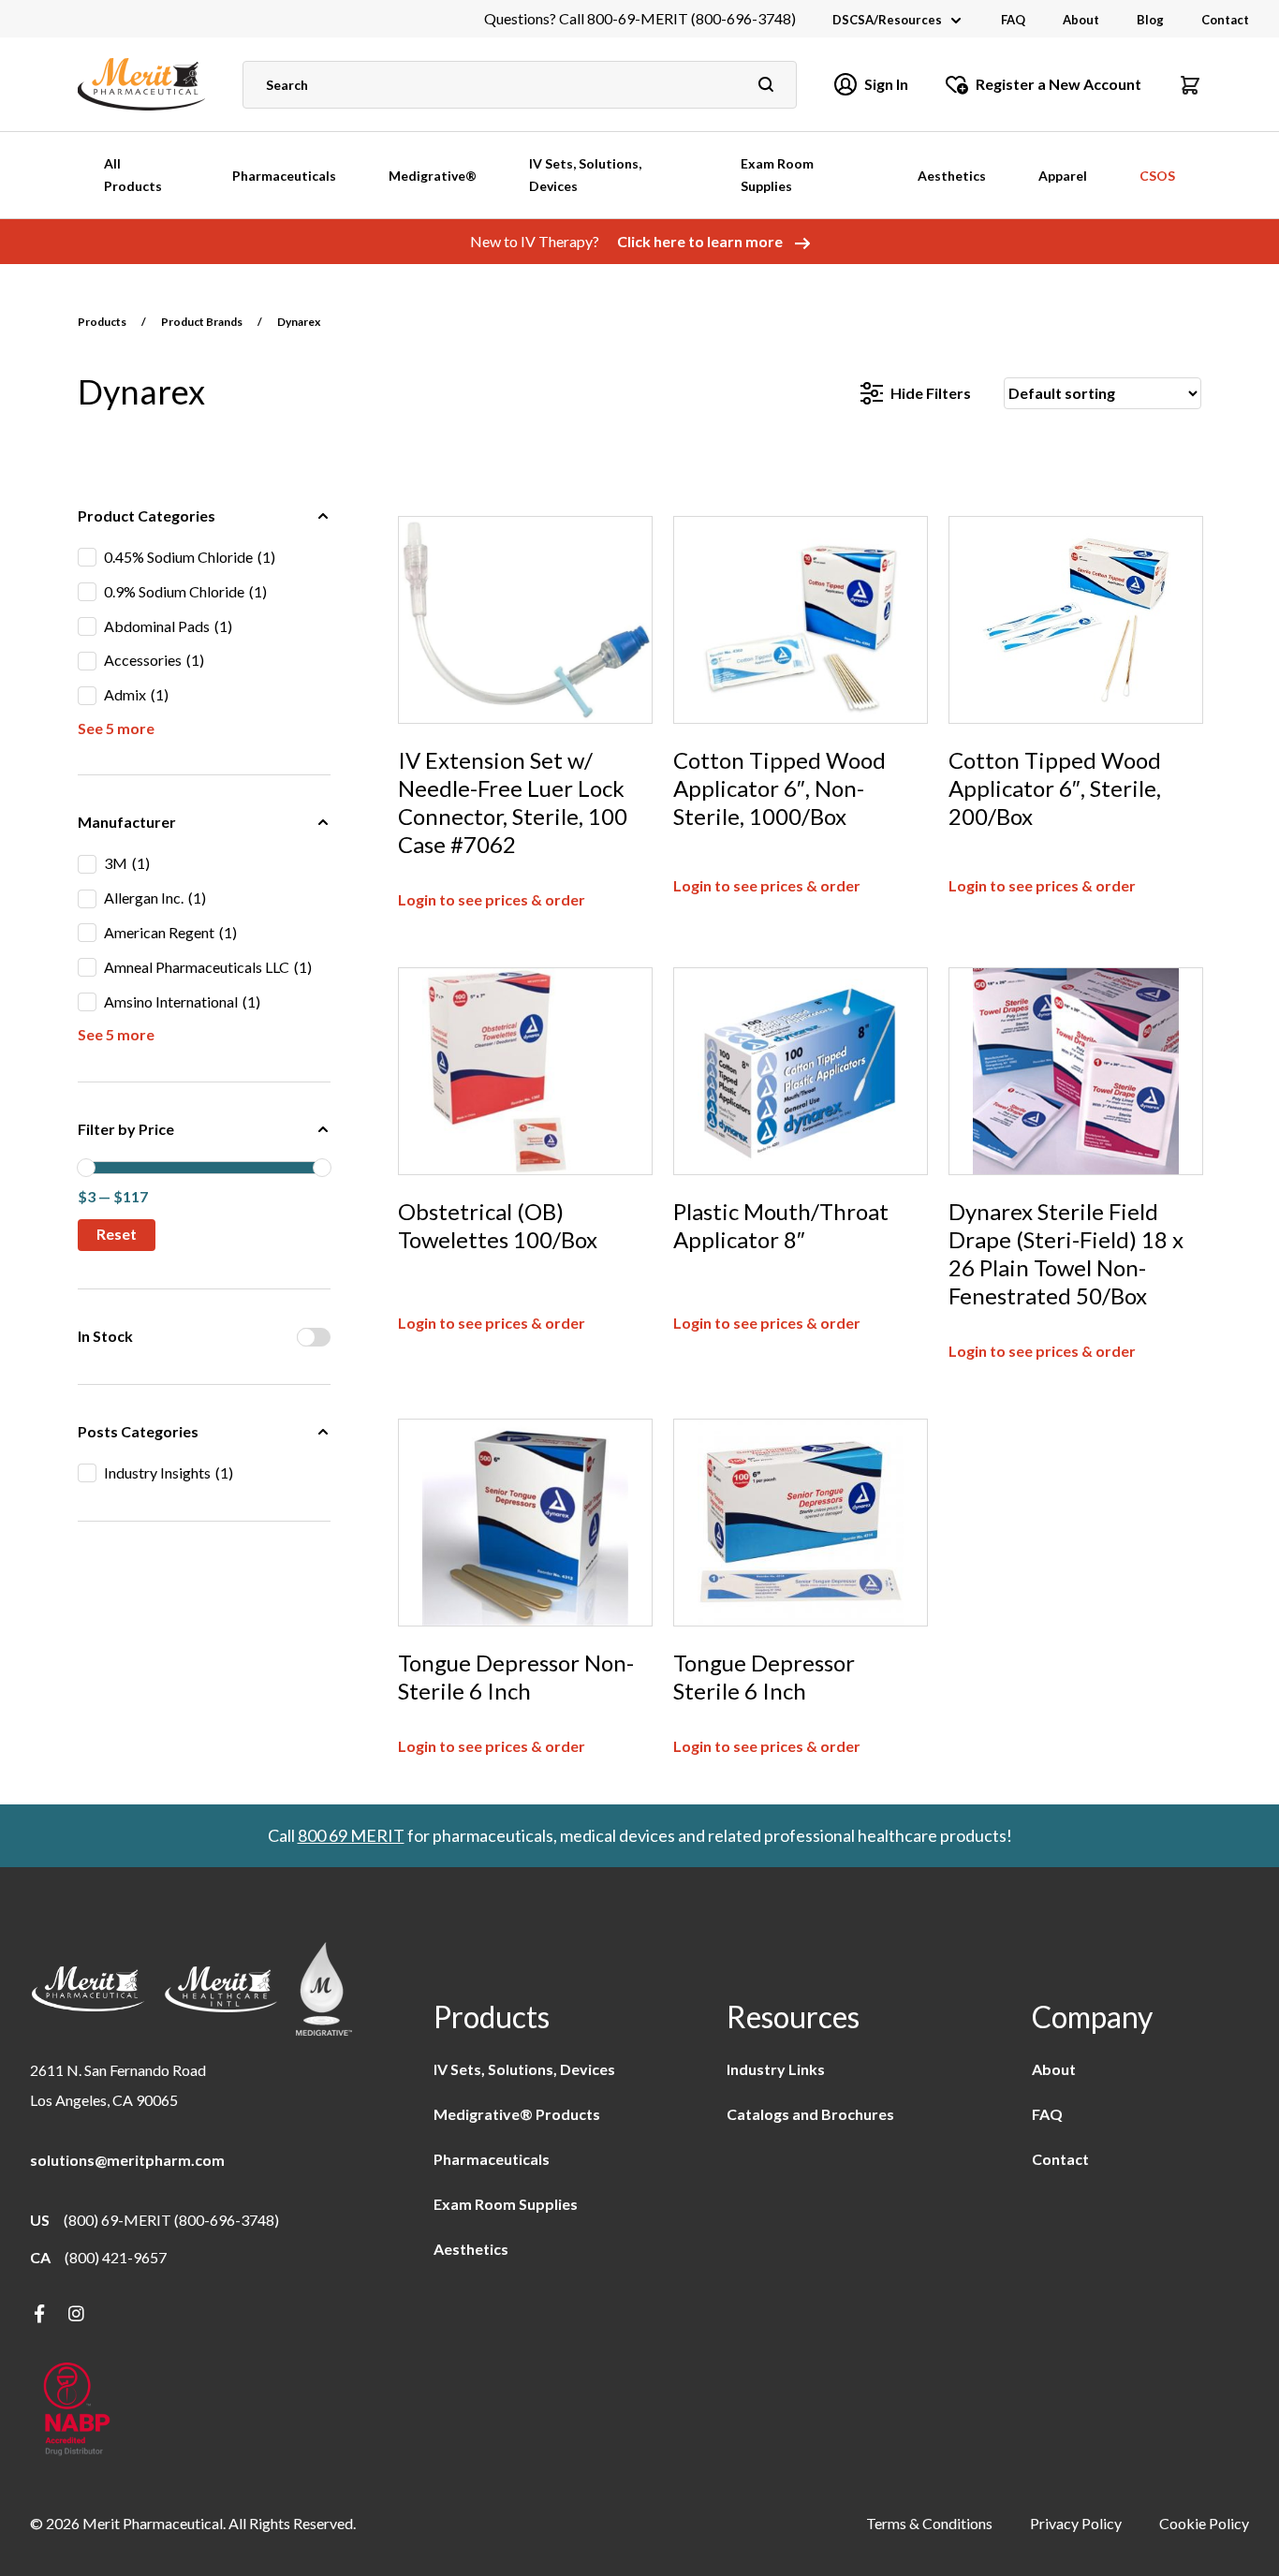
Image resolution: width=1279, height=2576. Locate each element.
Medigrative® (433, 176)
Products (102, 322)
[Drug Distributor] (77, 2411)
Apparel (1063, 176)
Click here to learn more (701, 241)
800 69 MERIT (351, 1835)
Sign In (886, 84)
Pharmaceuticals (284, 176)
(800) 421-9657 (116, 2257)
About (1081, 20)
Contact (1225, 20)
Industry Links (776, 2069)
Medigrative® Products (517, 2114)
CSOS (1157, 176)
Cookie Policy (1204, 2523)
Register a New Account (1058, 84)
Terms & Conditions (929, 2523)
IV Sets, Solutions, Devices (585, 175)
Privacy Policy (1076, 2523)
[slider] (86, 1168)
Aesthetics (952, 176)
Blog (1150, 20)
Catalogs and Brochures (810, 2114)
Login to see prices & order (492, 899)
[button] (1190, 84)
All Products (133, 175)
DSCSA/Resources (887, 20)
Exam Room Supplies (777, 175)
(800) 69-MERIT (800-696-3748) (171, 2220)
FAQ (1013, 20)
